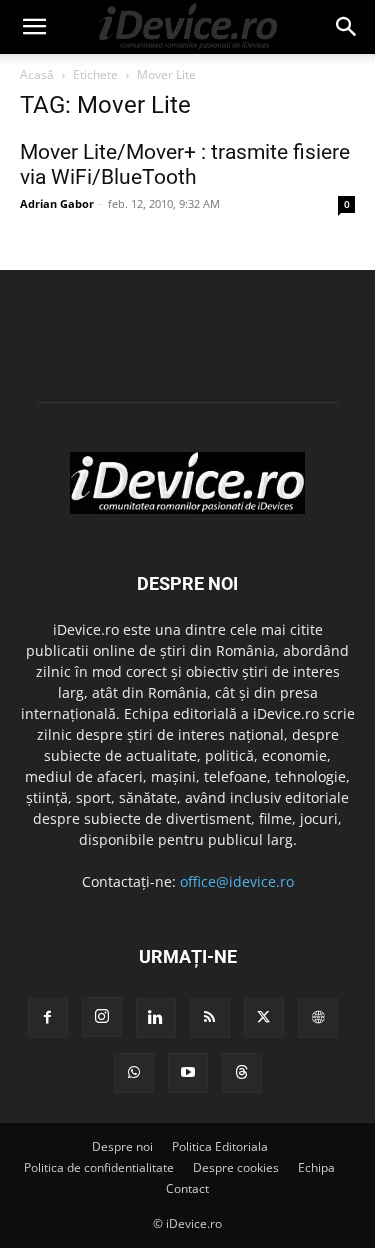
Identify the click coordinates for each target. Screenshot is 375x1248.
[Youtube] (188, 1073)
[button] (34, 27)
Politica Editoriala (220, 1146)
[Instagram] (102, 1017)
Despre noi (122, 1146)
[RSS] (210, 1018)
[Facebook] (48, 1018)
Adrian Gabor (57, 203)
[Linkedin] (156, 1018)
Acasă (37, 74)
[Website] (318, 1018)
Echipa (316, 1167)
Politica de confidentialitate (99, 1167)
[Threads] (242, 1073)
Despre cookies (236, 1167)
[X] (264, 1018)
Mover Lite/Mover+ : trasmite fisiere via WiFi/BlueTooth (185, 164)
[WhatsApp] (134, 1073)
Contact (187, 1188)
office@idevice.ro (237, 881)
